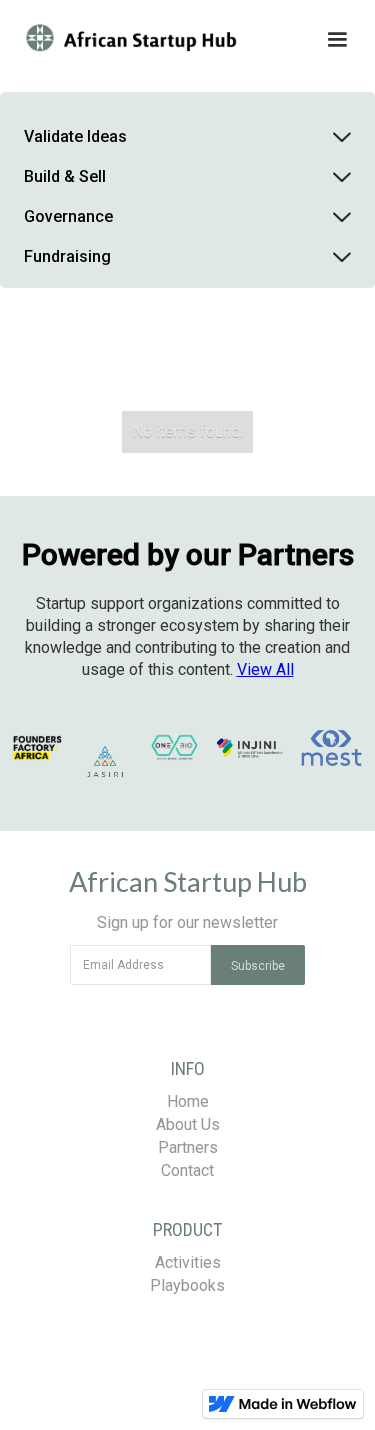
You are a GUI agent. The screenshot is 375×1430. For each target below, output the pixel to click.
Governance (68, 216)
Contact (187, 1170)
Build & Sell (65, 176)
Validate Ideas (75, 136)
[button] (292, 40)
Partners (188, 1147)
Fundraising (67, 256)
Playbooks (187, 1285)
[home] (142, 40)
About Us (188, 1124)
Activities (188, 1262)
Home (188, 1101)
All (265, 669)
